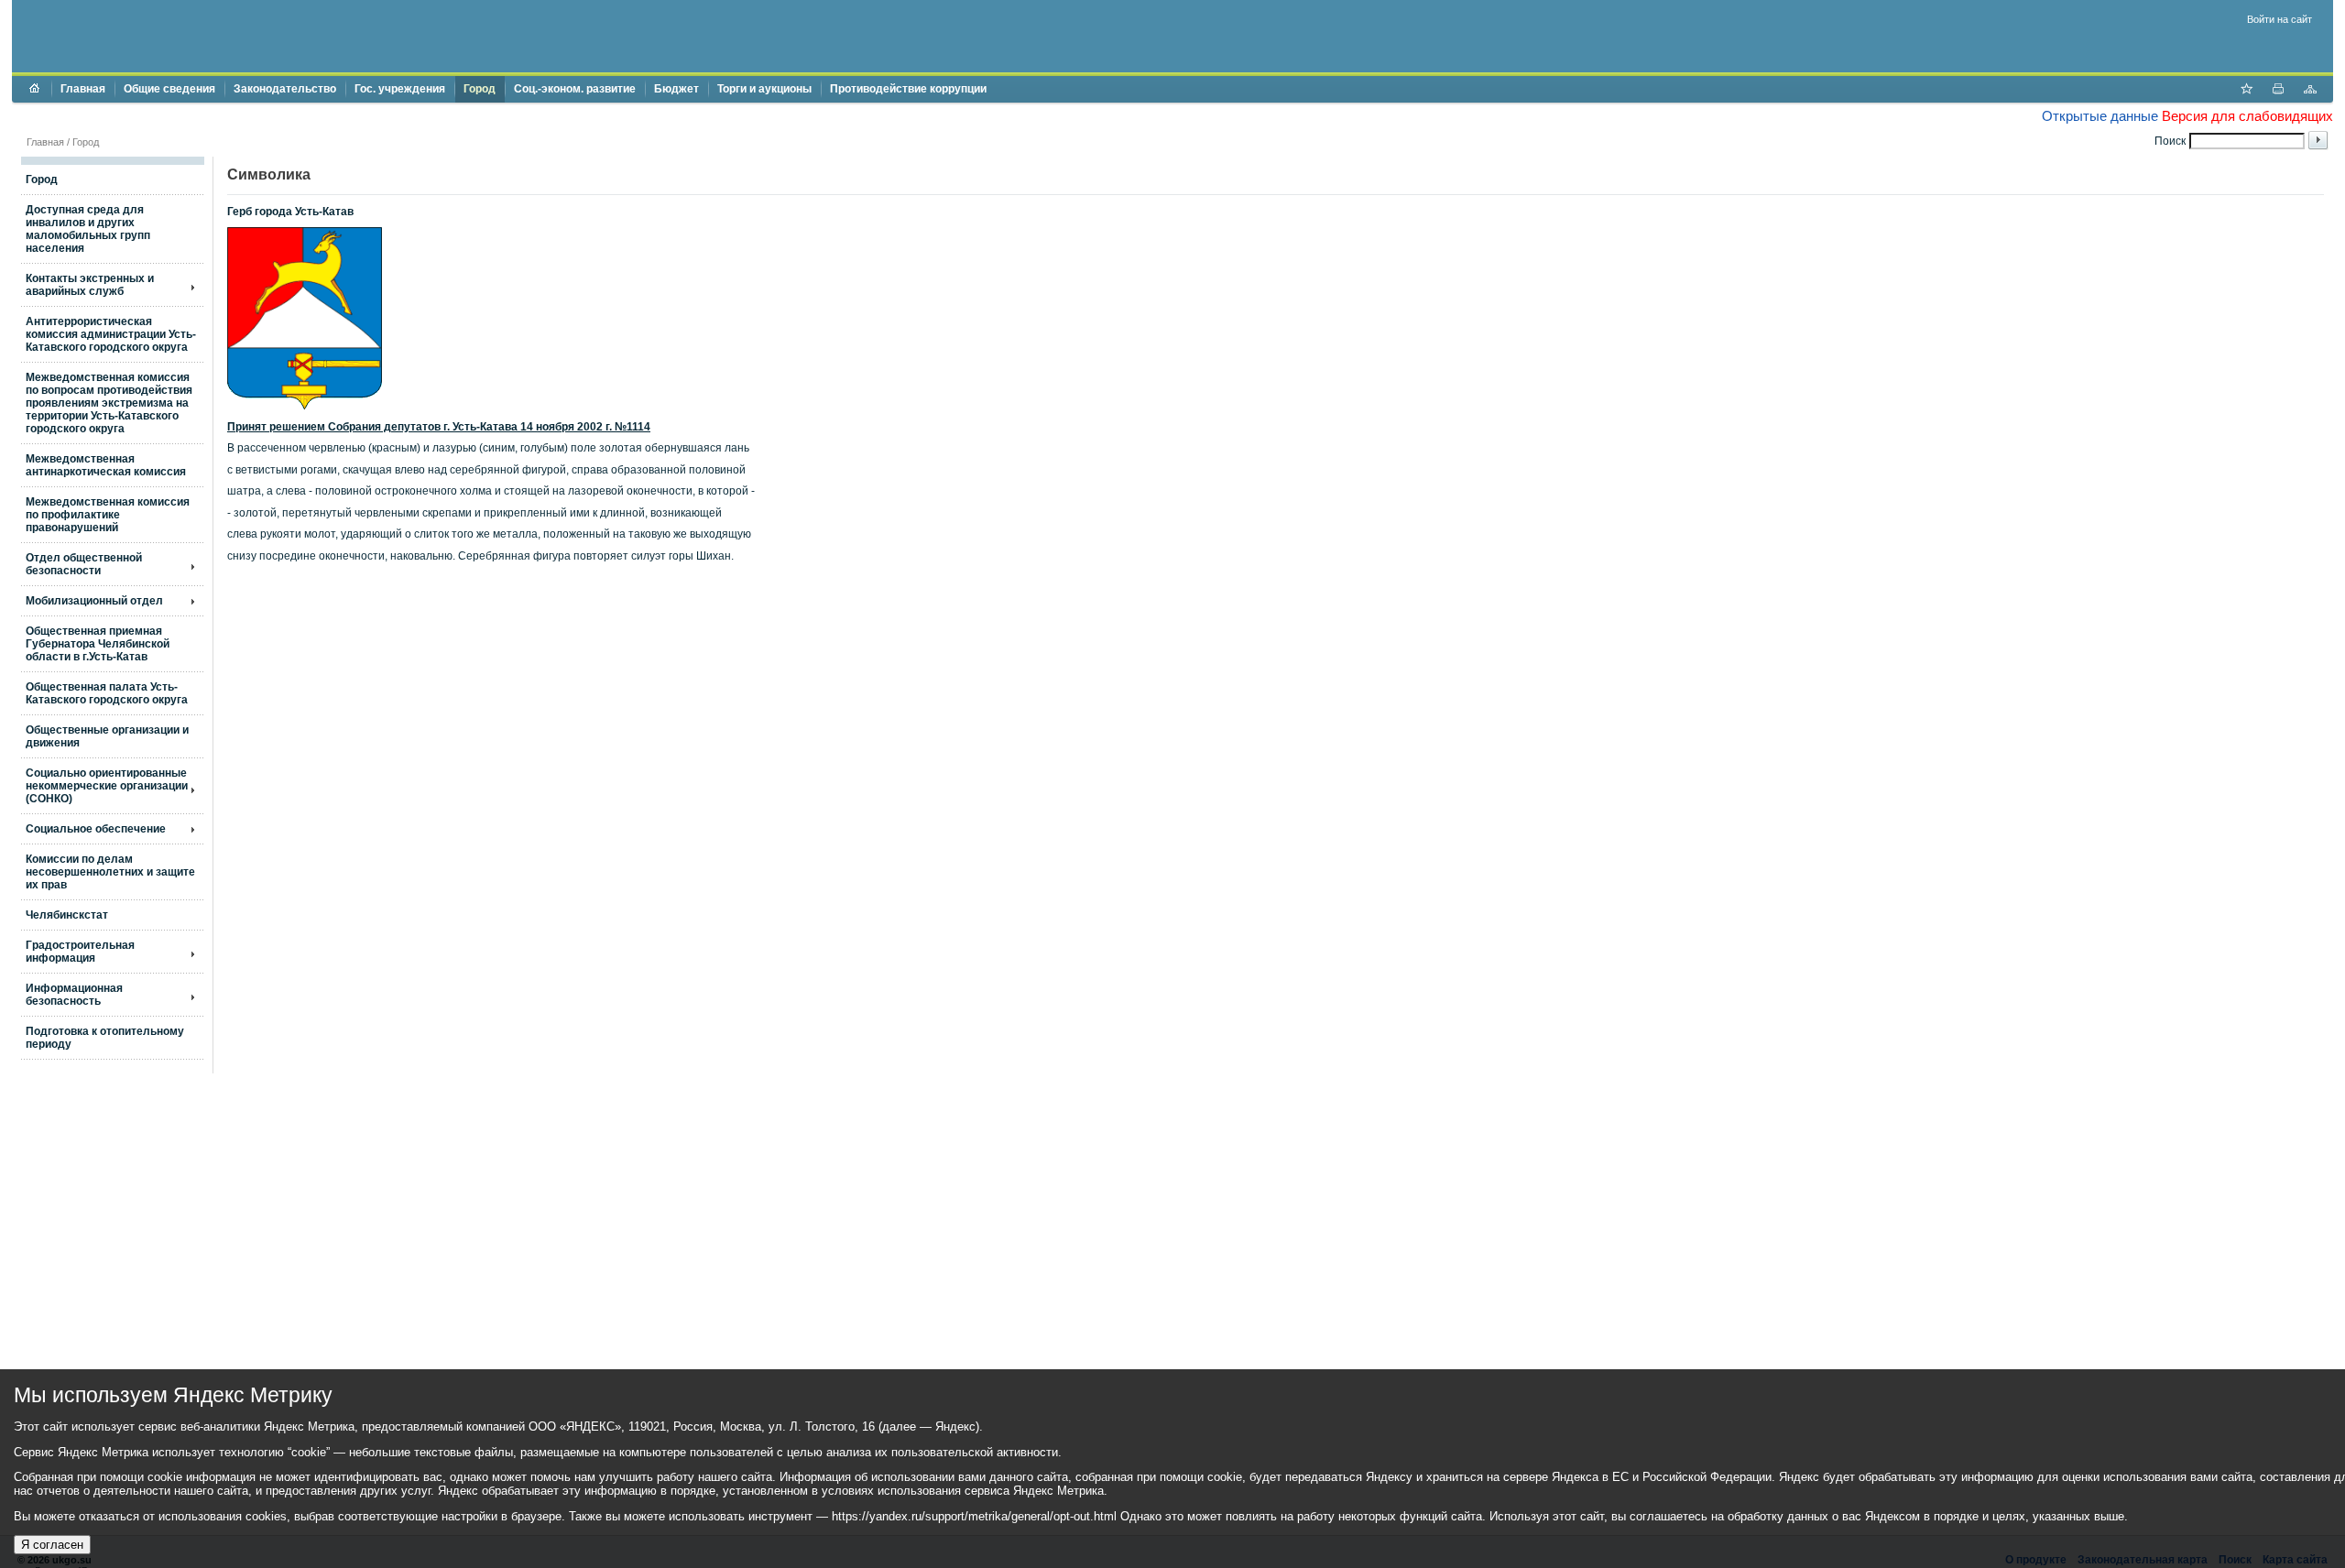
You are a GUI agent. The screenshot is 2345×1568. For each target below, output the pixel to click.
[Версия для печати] (2278, 91)
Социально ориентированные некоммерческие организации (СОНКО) (107, 786)
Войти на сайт (2280, 19)
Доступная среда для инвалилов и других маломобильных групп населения (88, 229)
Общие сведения (169, 89)
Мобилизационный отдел (94, 601)
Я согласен (52, 1545)
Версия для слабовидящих (2247, 116)
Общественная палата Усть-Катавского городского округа (107, 693)
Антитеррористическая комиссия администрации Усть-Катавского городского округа (111, 334)
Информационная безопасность (74, 995)
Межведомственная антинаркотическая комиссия (106, 465)
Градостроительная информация (80, 952)
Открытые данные (2100, 116)
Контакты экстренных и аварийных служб (90, 285)
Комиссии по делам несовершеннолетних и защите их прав (110, 872)
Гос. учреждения (400, 89)
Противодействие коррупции (908, 89)
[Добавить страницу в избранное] (2246, 91)
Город (480, 89)
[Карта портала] (2310, 91)
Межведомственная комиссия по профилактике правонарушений (108, 515)
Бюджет (676, 89)
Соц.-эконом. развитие (575, 89)
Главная (83, 89)
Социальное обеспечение (96, 829)
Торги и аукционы (764, 89)
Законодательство (285, 89)
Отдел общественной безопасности (84, 564)
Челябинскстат (67, 915)
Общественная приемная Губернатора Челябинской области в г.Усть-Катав (98, 644)
